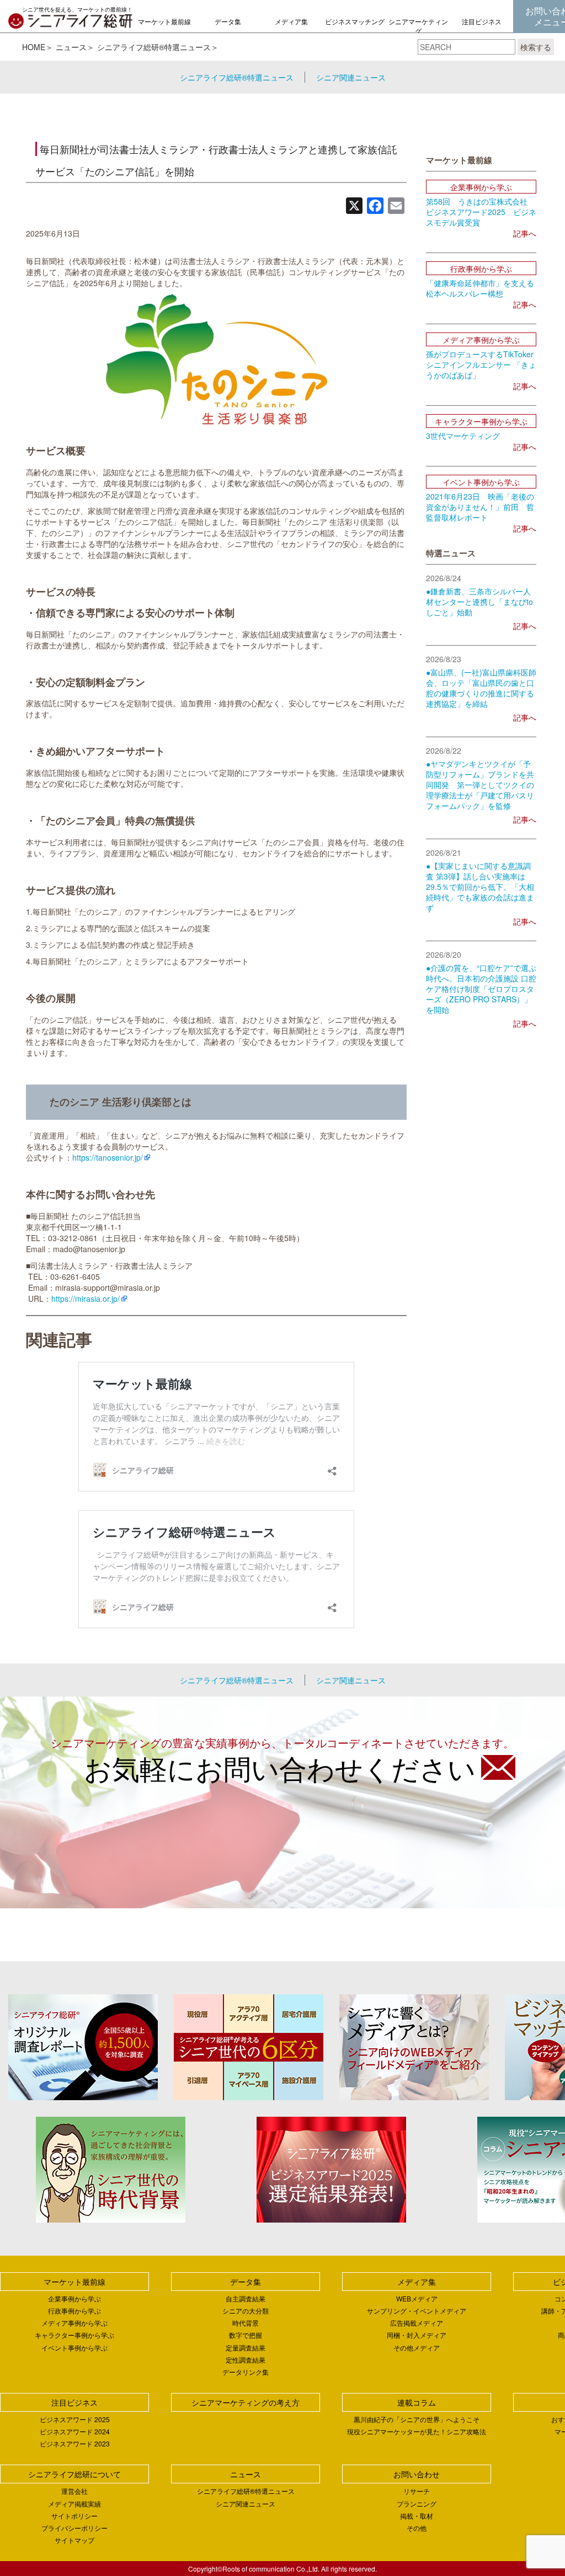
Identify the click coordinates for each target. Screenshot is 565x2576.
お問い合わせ (417, 2474)
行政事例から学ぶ (74, 2311)
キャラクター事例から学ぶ (74, 2335)
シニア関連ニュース (351, 77)
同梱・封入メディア (417, 2335)
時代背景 (246, 2323)
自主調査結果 (246, 2298)
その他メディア (417, 2347)
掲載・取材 (417, 2516)
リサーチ (417, 2491)
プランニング (417, 2503)
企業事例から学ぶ (74, 2298)
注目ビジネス (482, 21)
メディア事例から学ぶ (74, 2323)
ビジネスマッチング (355, 21)
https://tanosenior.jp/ (108, 1157)
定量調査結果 (246, 2347)
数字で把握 (246, 2335)
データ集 (228, 21)
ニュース (71, 47)
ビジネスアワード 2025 (75, 2419)
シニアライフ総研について (74, 2474)
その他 (417, 2528)
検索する (536, 47)
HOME (34, 47)
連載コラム (417, 2402)
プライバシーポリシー (74, 2528)
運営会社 (74, 2491)
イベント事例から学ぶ (74, 2347)
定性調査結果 (246, 2360)
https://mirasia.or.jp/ (86, 1298)
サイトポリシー (74, 2516)
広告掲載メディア (417, 2323)
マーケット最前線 (164, 21)
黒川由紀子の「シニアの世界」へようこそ (417, 2419)
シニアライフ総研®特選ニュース (154, 47)
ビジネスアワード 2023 (75, 2443)
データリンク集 (246, 2372)
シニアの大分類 (246, 2311)
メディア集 (291, 21)
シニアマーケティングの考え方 (418, 31)
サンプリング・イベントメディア (417, 2311)
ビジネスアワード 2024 (75, 2431)
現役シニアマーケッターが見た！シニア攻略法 (417, 2431)
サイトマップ (74, 2540)
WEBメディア (417, 2298)
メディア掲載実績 (74, 2503)
